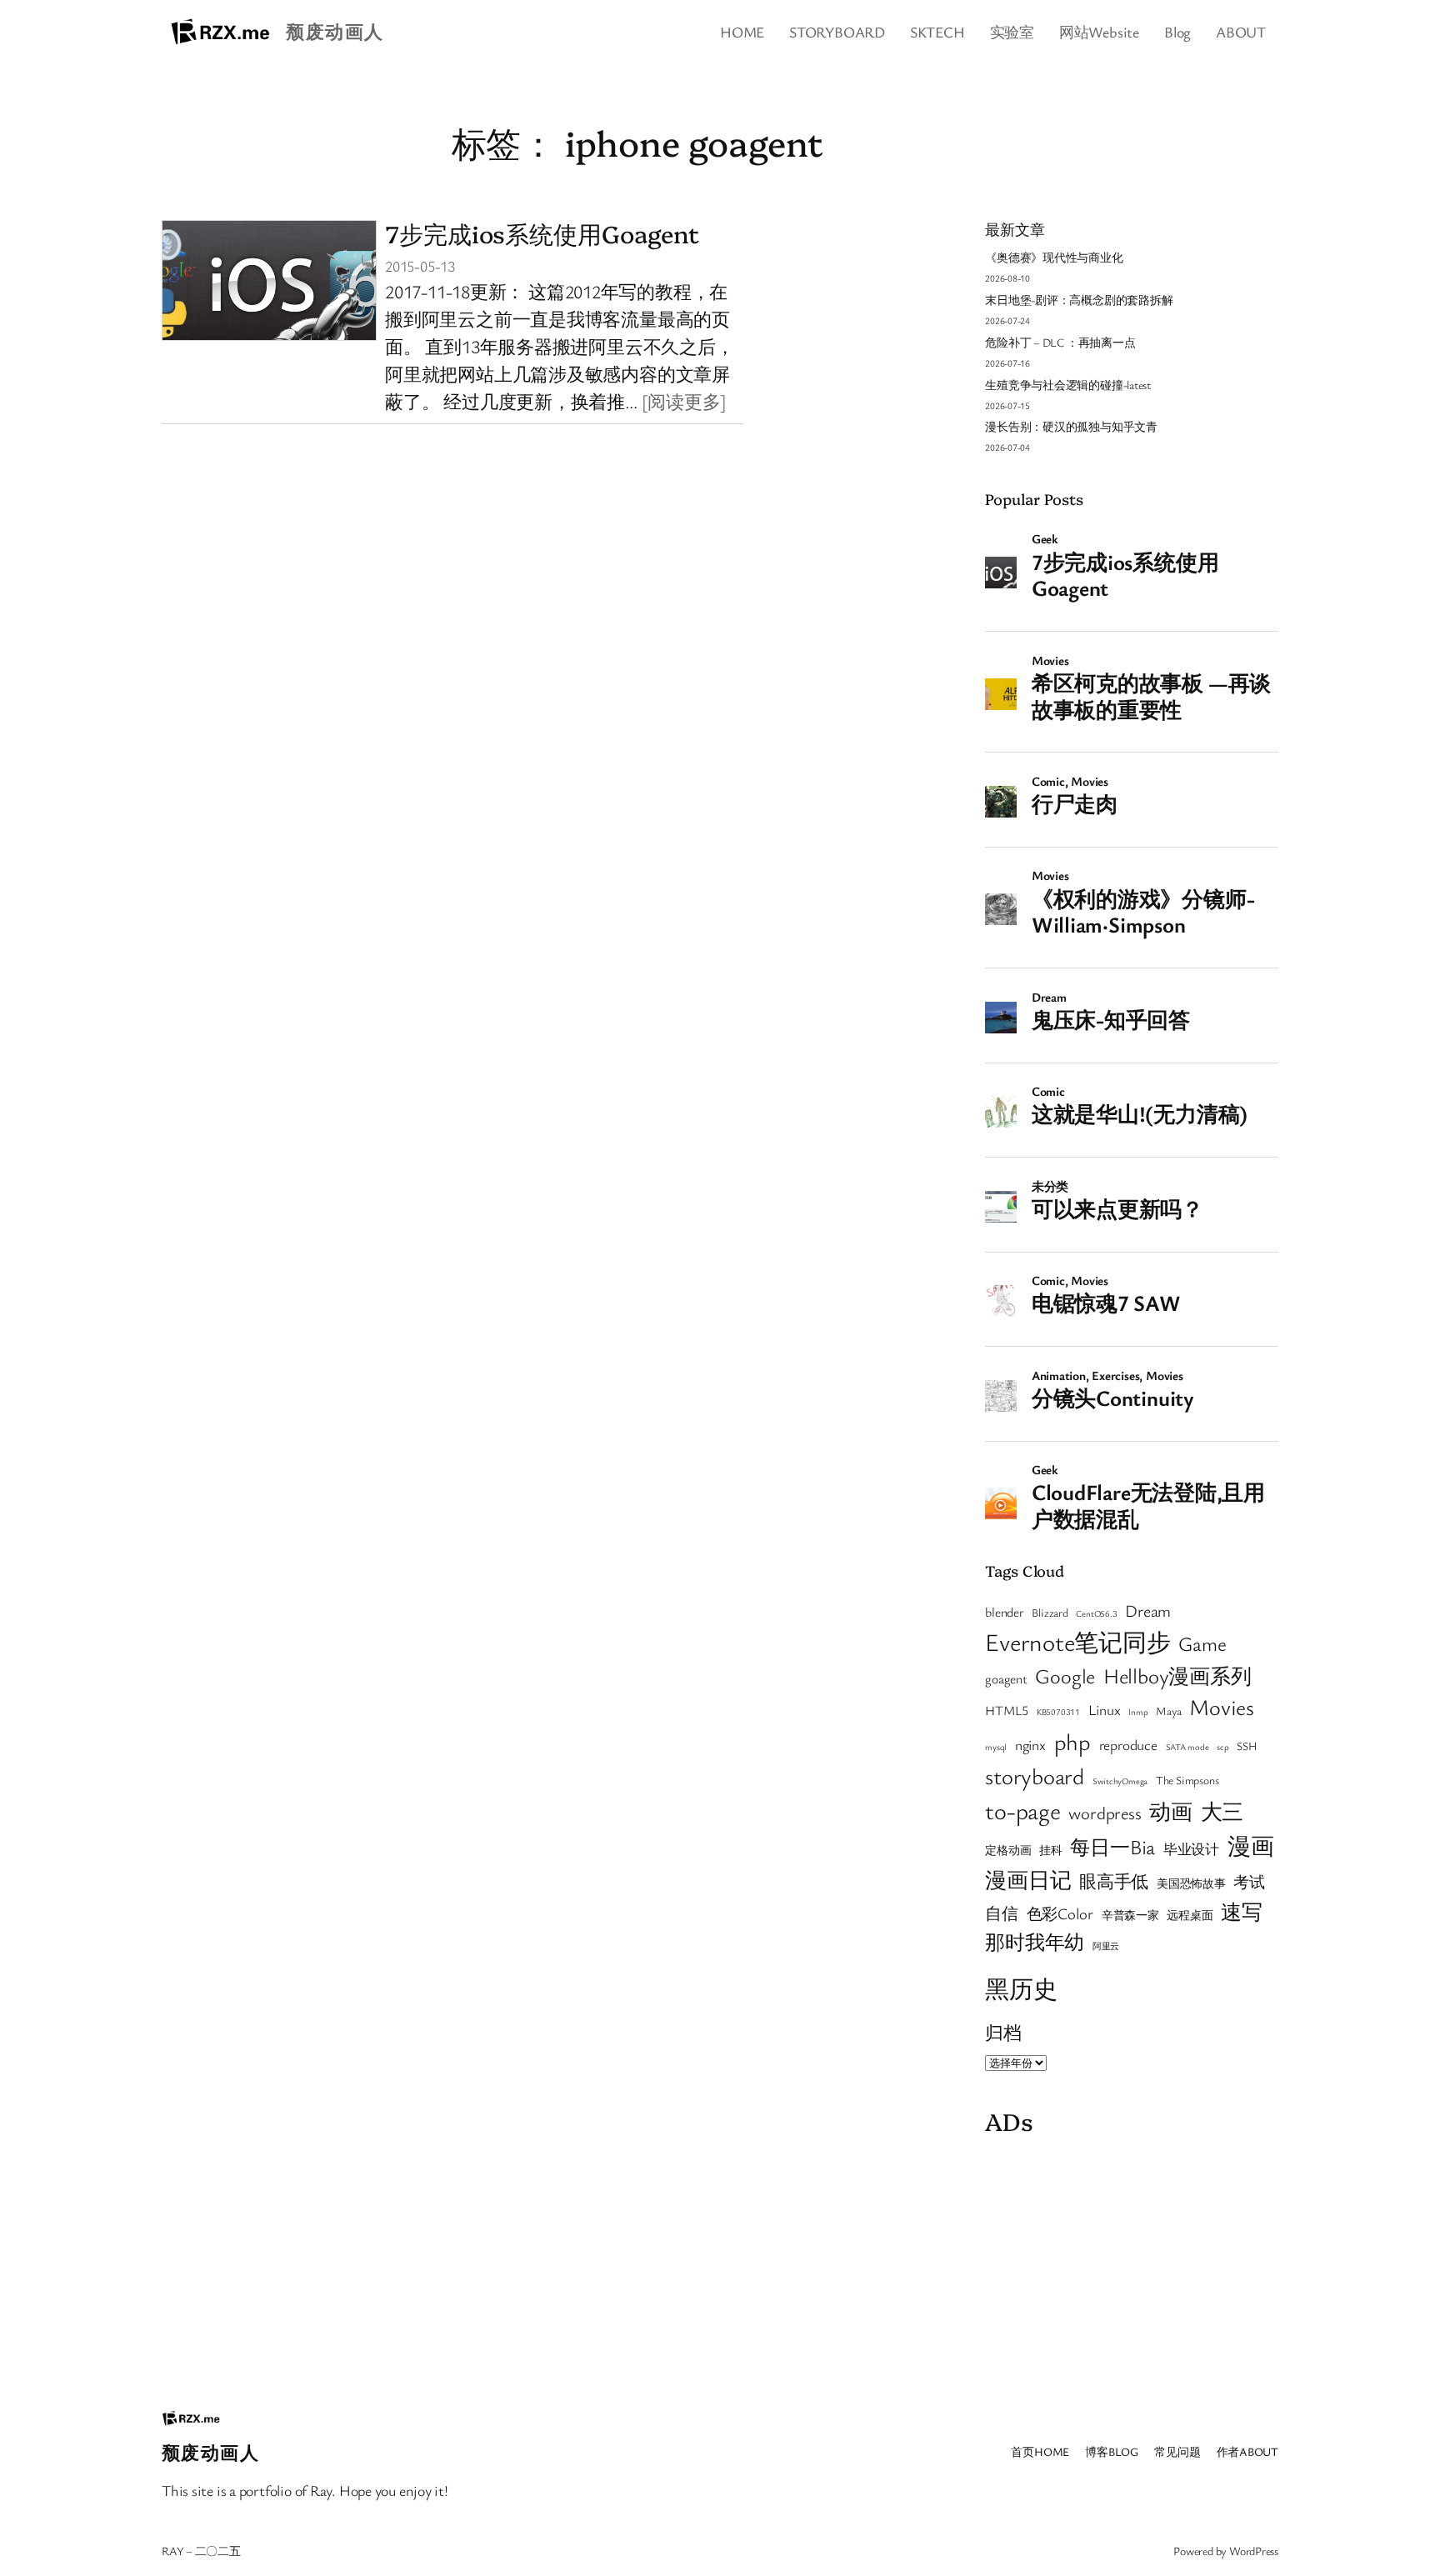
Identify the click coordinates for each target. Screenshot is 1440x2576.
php (1072, 1741)
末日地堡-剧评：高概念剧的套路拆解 (1079, 300)
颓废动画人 (335, 31)
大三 (1222, 1811)
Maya (1168, 1711)
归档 (1003, 2032)
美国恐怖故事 (1191, 1883)
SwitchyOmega (1120, 1781)
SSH (1247, 1746)
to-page (1022, 1810)
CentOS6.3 (1096, 1613)
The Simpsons (1187, 1780)
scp (1222, 1747)
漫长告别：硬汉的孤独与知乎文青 (1071, 426)
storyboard (1035, 1776)
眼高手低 (1114, 1881)
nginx (1030, 1745)
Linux (1105, 1710)
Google (1065, 1676)
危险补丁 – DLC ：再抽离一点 (1060, 342)
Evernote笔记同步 (1077, 1641)
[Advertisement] (1132, 2261)
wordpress (1105, 1813)
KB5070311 (1058, 1712)
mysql (996, 1747)
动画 (1171, 1811)
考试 (1249, 1881)
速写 (1242, 1911)
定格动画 (1008, 1850)
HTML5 (1007, 1710)
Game (1202, 1643)
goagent (1006, 1678)
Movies (1222, 1707)
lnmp (1138, 1712)
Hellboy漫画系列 (1177, 1676)
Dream (1148, 1611)
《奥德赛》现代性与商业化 (1054, 257)
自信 (1002, 1913)
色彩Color (1060, 1913)
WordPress (1254, 2551)
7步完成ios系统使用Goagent (542, 233)
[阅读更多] (685, 401)
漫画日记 (1028, 1879)
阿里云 (1106, 1946)
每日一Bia (1112, 1846)
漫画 (1251, 1846)
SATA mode (1187, 1747)
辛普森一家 (1130, 1915)
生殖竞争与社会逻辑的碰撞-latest (1068, 385)
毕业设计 (1191, 1849)
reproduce (1128, 1745)
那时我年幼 (1035, 1941)
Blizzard (1050, 1613)
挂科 (1051, 1850)
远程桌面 (1190, 1915)
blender (1004, 1612)
